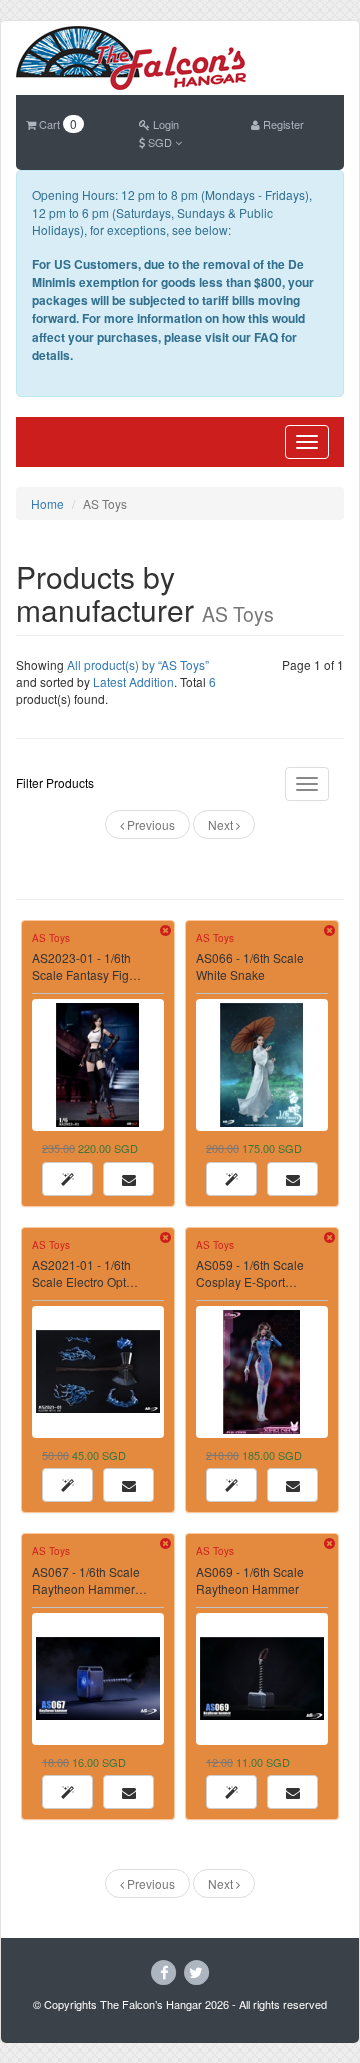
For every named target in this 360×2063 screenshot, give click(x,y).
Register (282, 124)
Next (222, 824)
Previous (149, 824)
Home (47, 503)
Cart (56, 124)
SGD (160, 142)
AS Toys (51, 938)
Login (164, 124)
